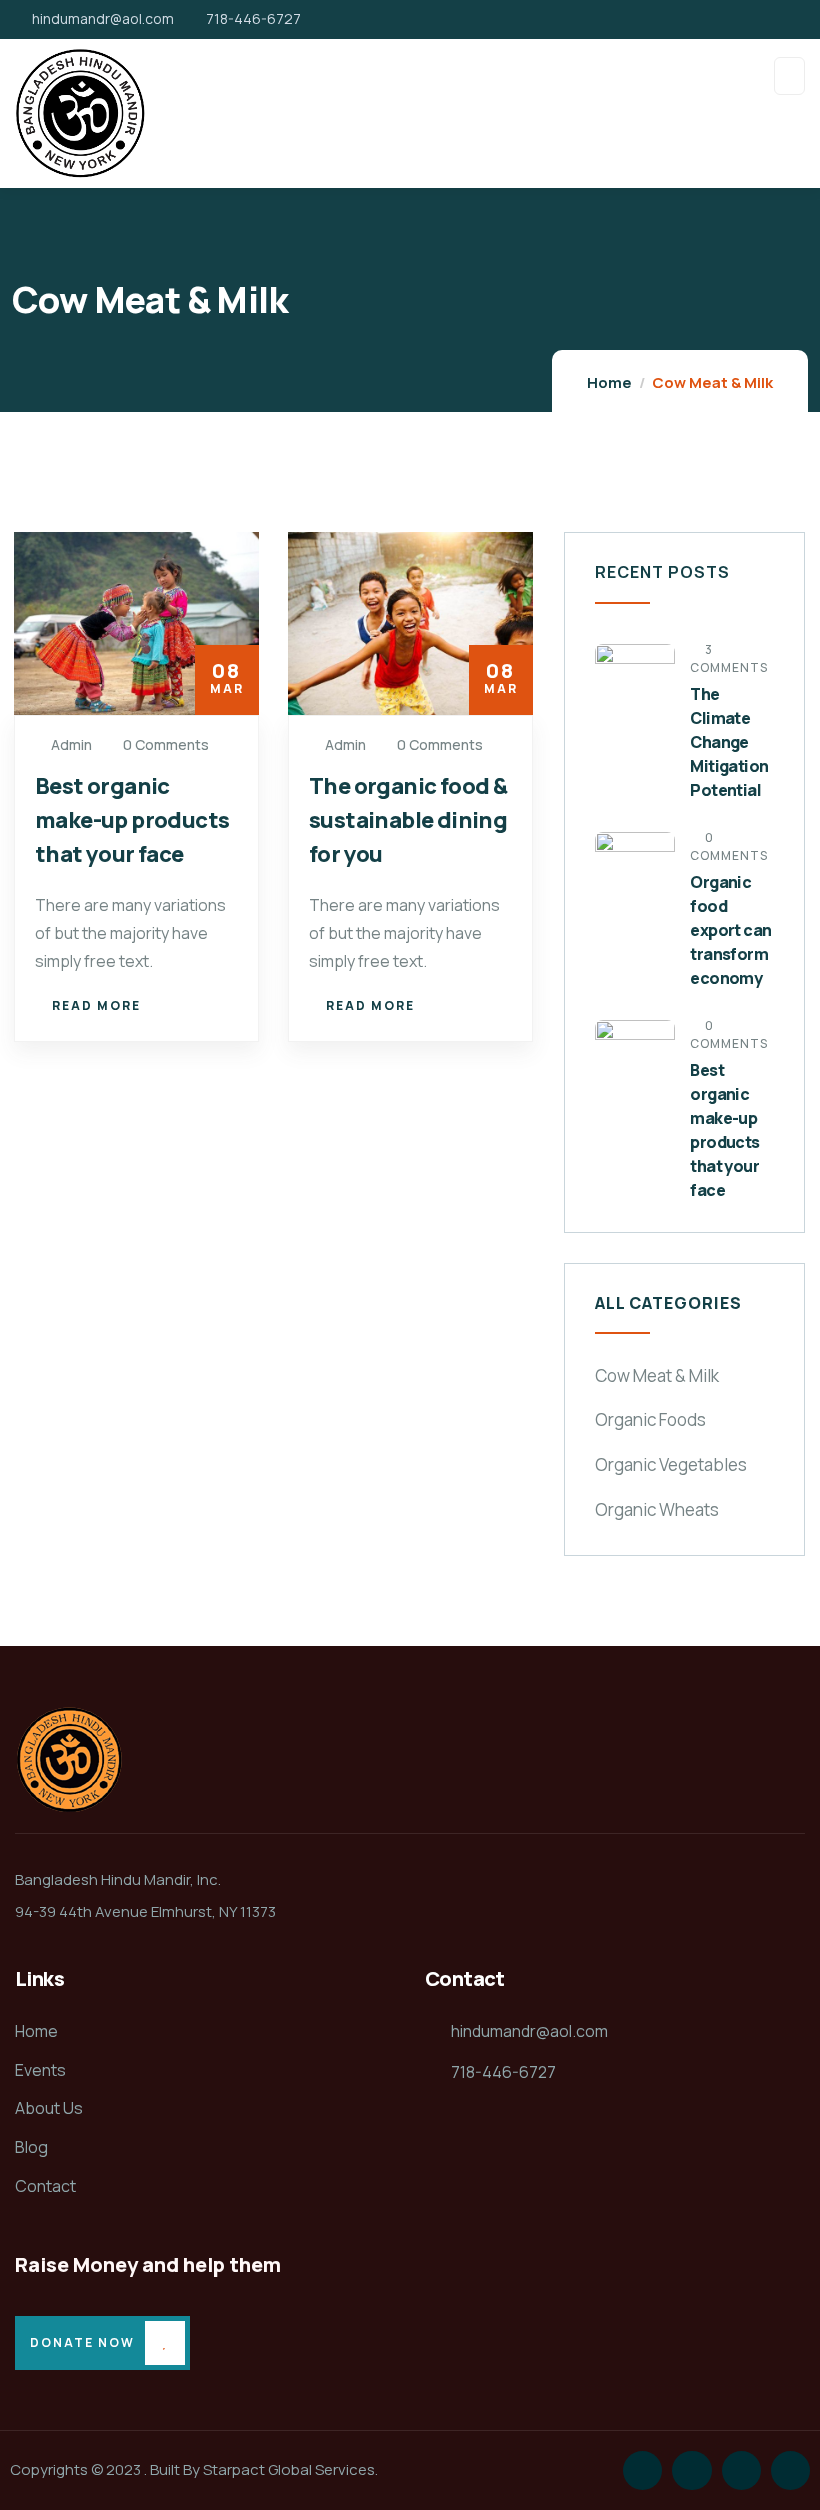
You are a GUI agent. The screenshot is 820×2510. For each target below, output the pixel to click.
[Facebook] (691, 2470)
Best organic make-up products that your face (132, 820)
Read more (96, 1005)
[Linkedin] (790, 2470)
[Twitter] (642, 2470)
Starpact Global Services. (290, 2469)
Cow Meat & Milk (657, 1375)
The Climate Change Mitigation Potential (729, 742)
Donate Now (82, 2342)
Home (609, 382)
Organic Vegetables (671, 1464)
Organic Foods (650, 1419)
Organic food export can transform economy (730, 930)
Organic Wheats (657, 1509)
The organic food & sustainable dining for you (408, 820)
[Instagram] (741, 2470)
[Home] (69, 1759)
